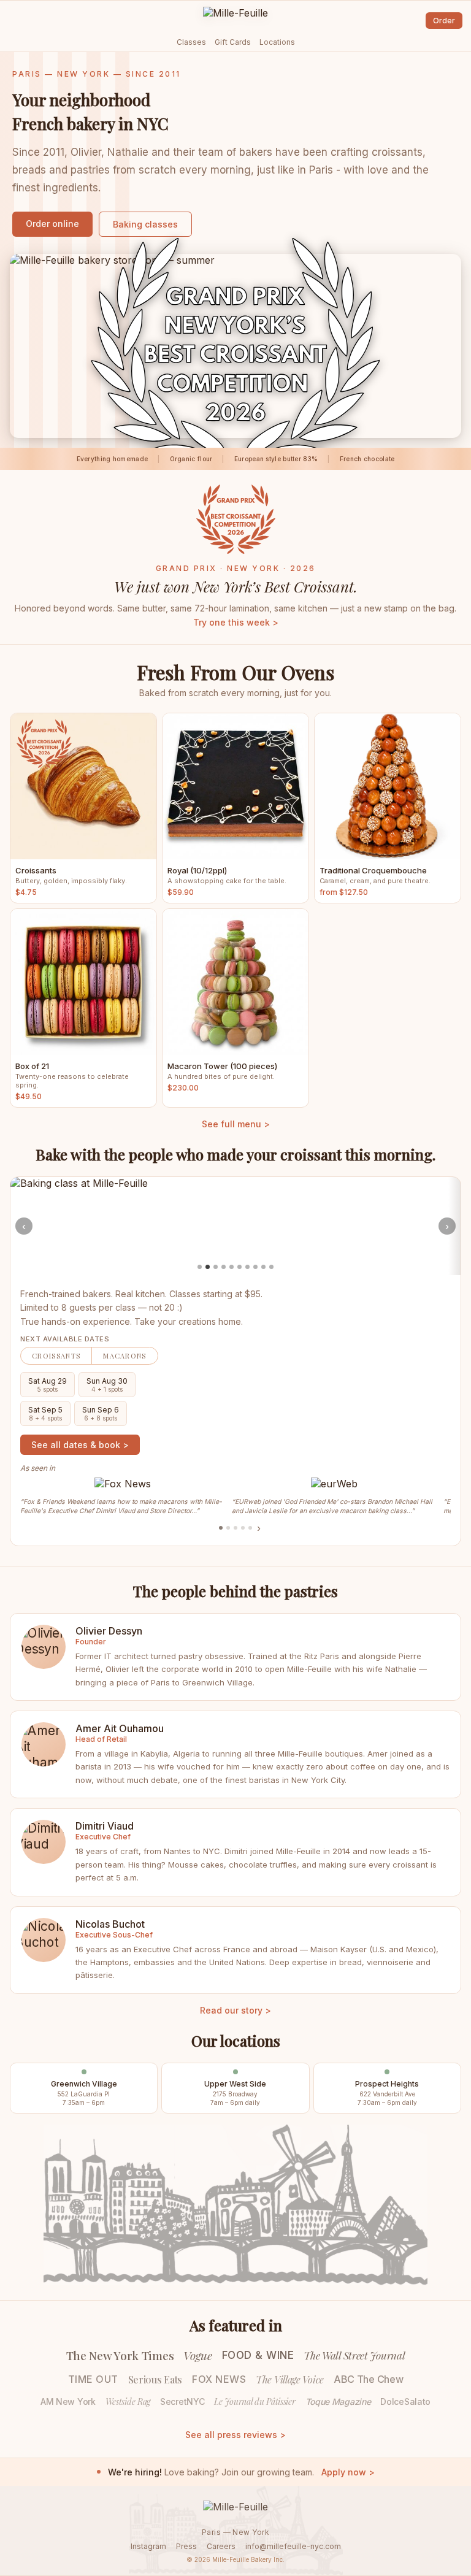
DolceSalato (405, 2402)
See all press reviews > (235, 2435)
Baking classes (145, 224)
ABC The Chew (368, 2379)
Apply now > (348, 2472)
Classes (191, 42)
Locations (277, 42)
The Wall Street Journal (354, 2355)
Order (444, 21)
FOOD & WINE (258, 2355)
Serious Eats (155, 2379)
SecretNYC (182, 2402)
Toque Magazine (338, 2402)
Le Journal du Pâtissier (255, 2402)
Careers (221, 2546)
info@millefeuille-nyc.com (293, 2546)
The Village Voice (290, 2379)
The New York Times (120, 2355)
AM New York (68, 2402)
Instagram (148, 2546)
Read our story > (235, 2010)
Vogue (198, 2355)
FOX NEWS (219, 2379)
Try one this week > (236, 622)
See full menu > (236, 1124)
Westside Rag (128, 2402)
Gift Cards (233, 42)
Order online (52, 224)
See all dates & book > (80, 1445)
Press (186, 2546)
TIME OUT (93, 2379)
